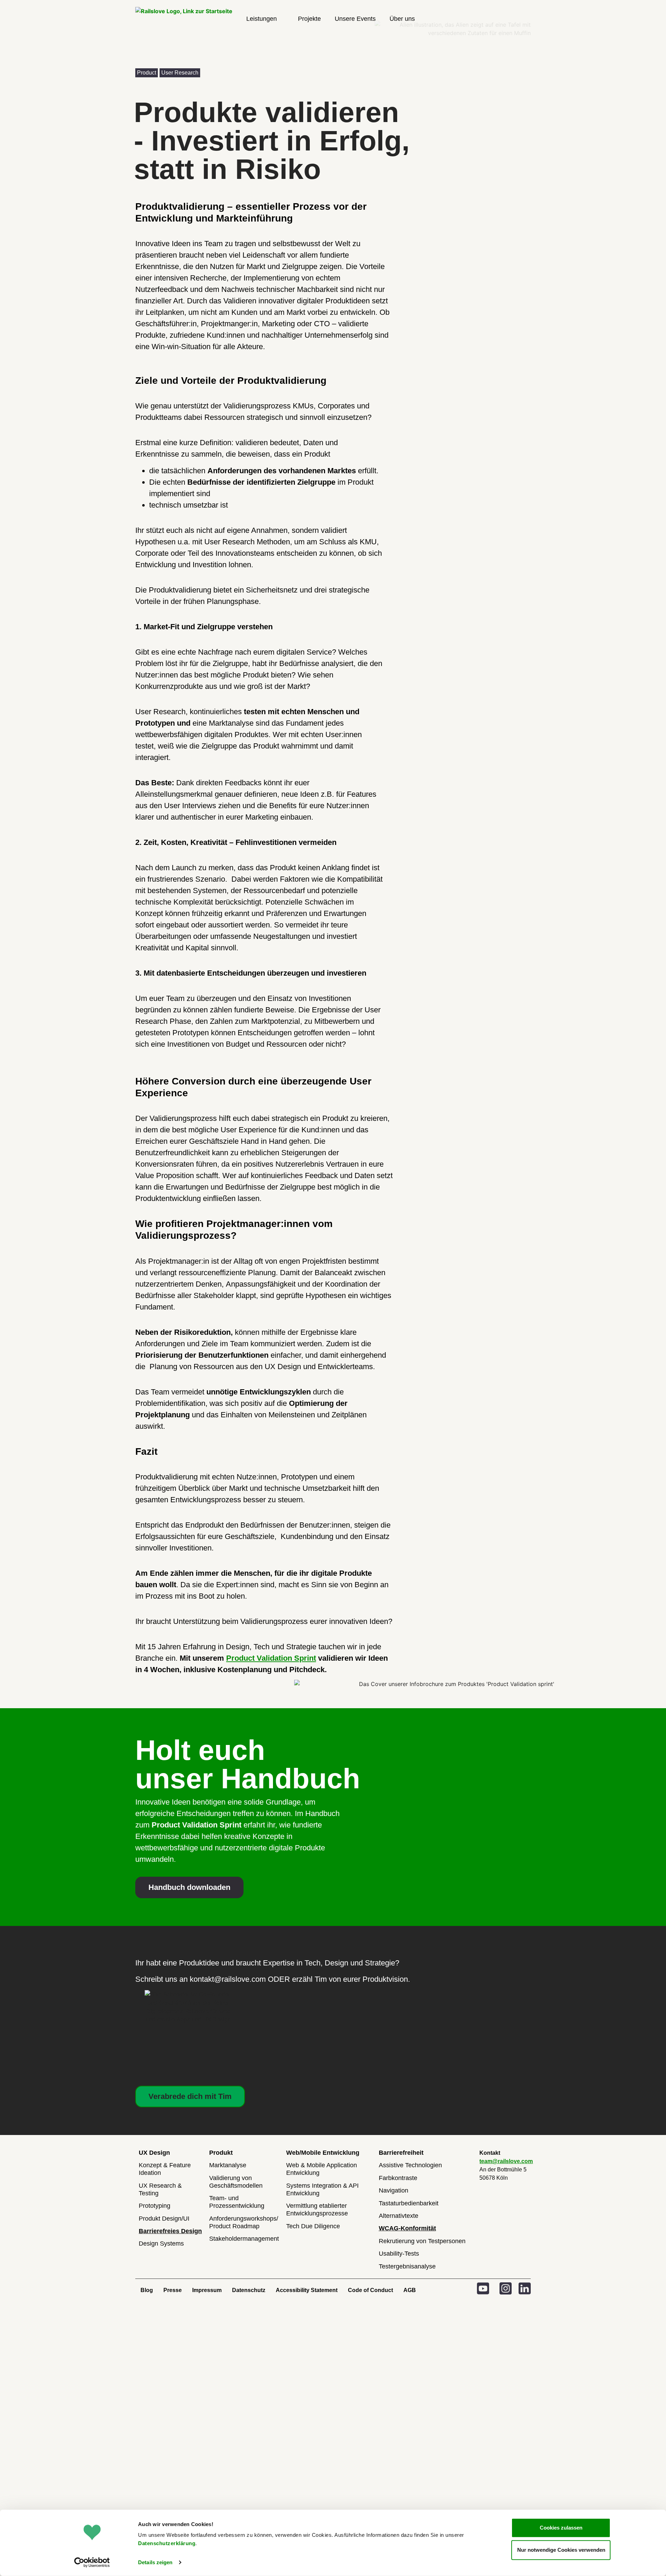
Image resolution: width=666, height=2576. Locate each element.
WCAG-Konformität (407, 2228)
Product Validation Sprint (271, 1658)
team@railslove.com (506, 2161)
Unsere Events (355, 19)
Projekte (309, 19)
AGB (410, 2290)
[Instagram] (506, 2288)
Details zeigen (155, 2562)
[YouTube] (483, 2288)
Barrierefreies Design (170, 2231)
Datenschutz (249, 2290)
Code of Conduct (370, 2290)
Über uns (402, 19)
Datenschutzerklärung (167, 2543)
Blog (147, 2290)
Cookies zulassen (561, 2528)
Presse (173, 2290)
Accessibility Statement (307, 2290)
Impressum (207, 2290)
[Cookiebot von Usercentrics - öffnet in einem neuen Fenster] (92, 2562)
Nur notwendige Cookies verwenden (561, 2550)
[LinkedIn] (525, 2288)
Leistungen (262, 19)
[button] (265, 19)
